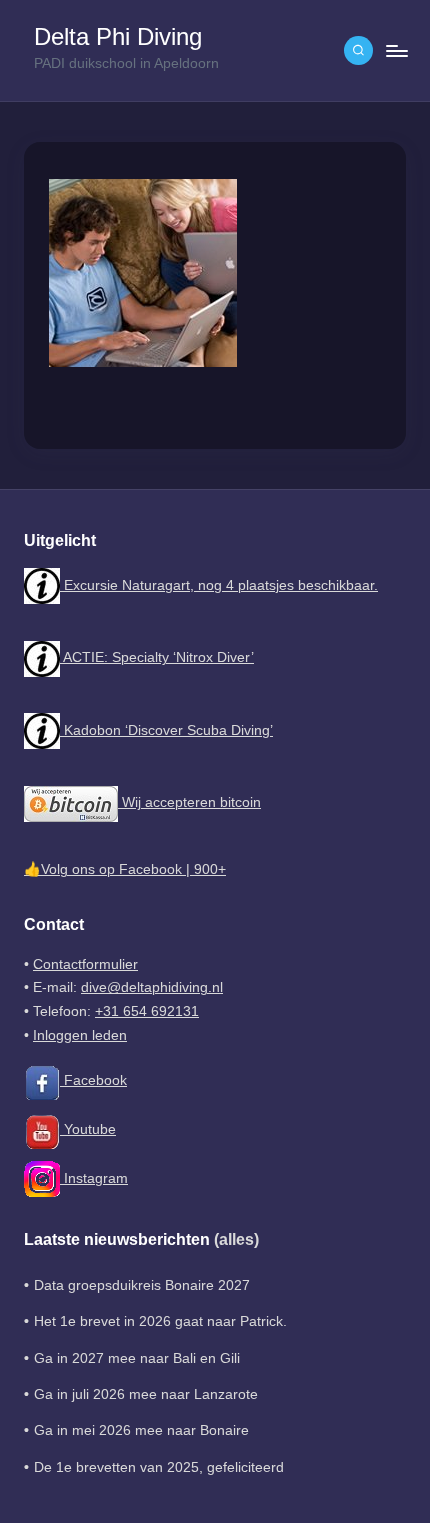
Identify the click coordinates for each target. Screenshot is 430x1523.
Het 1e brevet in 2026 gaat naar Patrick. (160, 1321)
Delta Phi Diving (118, 37)
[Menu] (396, 50)
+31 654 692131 (147, 1011)
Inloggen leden (80, 1035)
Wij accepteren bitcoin (189, 802)
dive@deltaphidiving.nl (152, 987)
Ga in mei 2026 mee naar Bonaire (141, 1430)
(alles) (236, 1239)
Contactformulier (85, 964)
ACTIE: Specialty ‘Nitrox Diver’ (157, 657)
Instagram (94, 1178)
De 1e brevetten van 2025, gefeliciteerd (159, 1467)
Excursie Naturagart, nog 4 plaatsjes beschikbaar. (219, 585)
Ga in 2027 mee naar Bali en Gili (137, 1358)
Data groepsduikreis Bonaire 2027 (142, 1285)
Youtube (88, 1129)
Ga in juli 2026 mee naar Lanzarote (146, 1394)
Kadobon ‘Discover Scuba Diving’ (166, 730)
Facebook (93, 1080)
